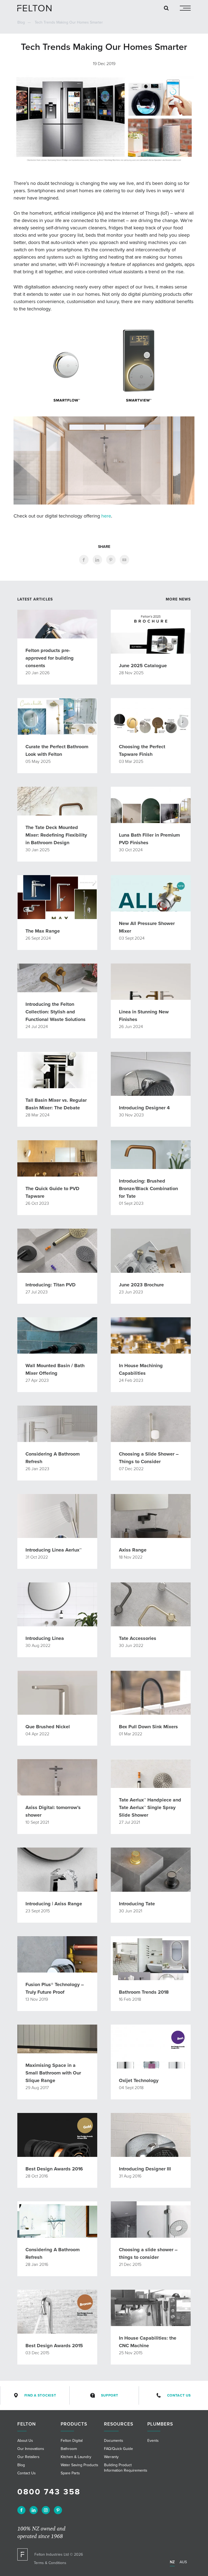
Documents (114, 2441)
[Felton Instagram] (46, 2510)
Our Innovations (31, 2449)
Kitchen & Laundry (76, 2457)
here (106, 516)
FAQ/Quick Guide (118, 2449)
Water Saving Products (79, 2465)
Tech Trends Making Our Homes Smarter (69, 22)
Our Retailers (28, 2457)
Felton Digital (72, 2441)
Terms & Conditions (50, 2563)
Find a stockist (40, 2395)
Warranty (111, 2457)
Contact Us (179, 2395)
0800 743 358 (49, 2492)
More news (178, 599)
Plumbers (160, 2424)
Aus (183, 2562)
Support (110, 2395)
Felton (27, 2424)
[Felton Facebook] (21, 2510)
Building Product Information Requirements (126, 2468)
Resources (119, 2424)
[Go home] (36, 8)
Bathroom (69, 2449)
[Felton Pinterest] (58, 2510)
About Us (25, 2441)
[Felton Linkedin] (34, 2510)
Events (153, 2441)
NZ (172, 2562)
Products (74, 2424)
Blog (21, 22)
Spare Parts (70, 2473)
